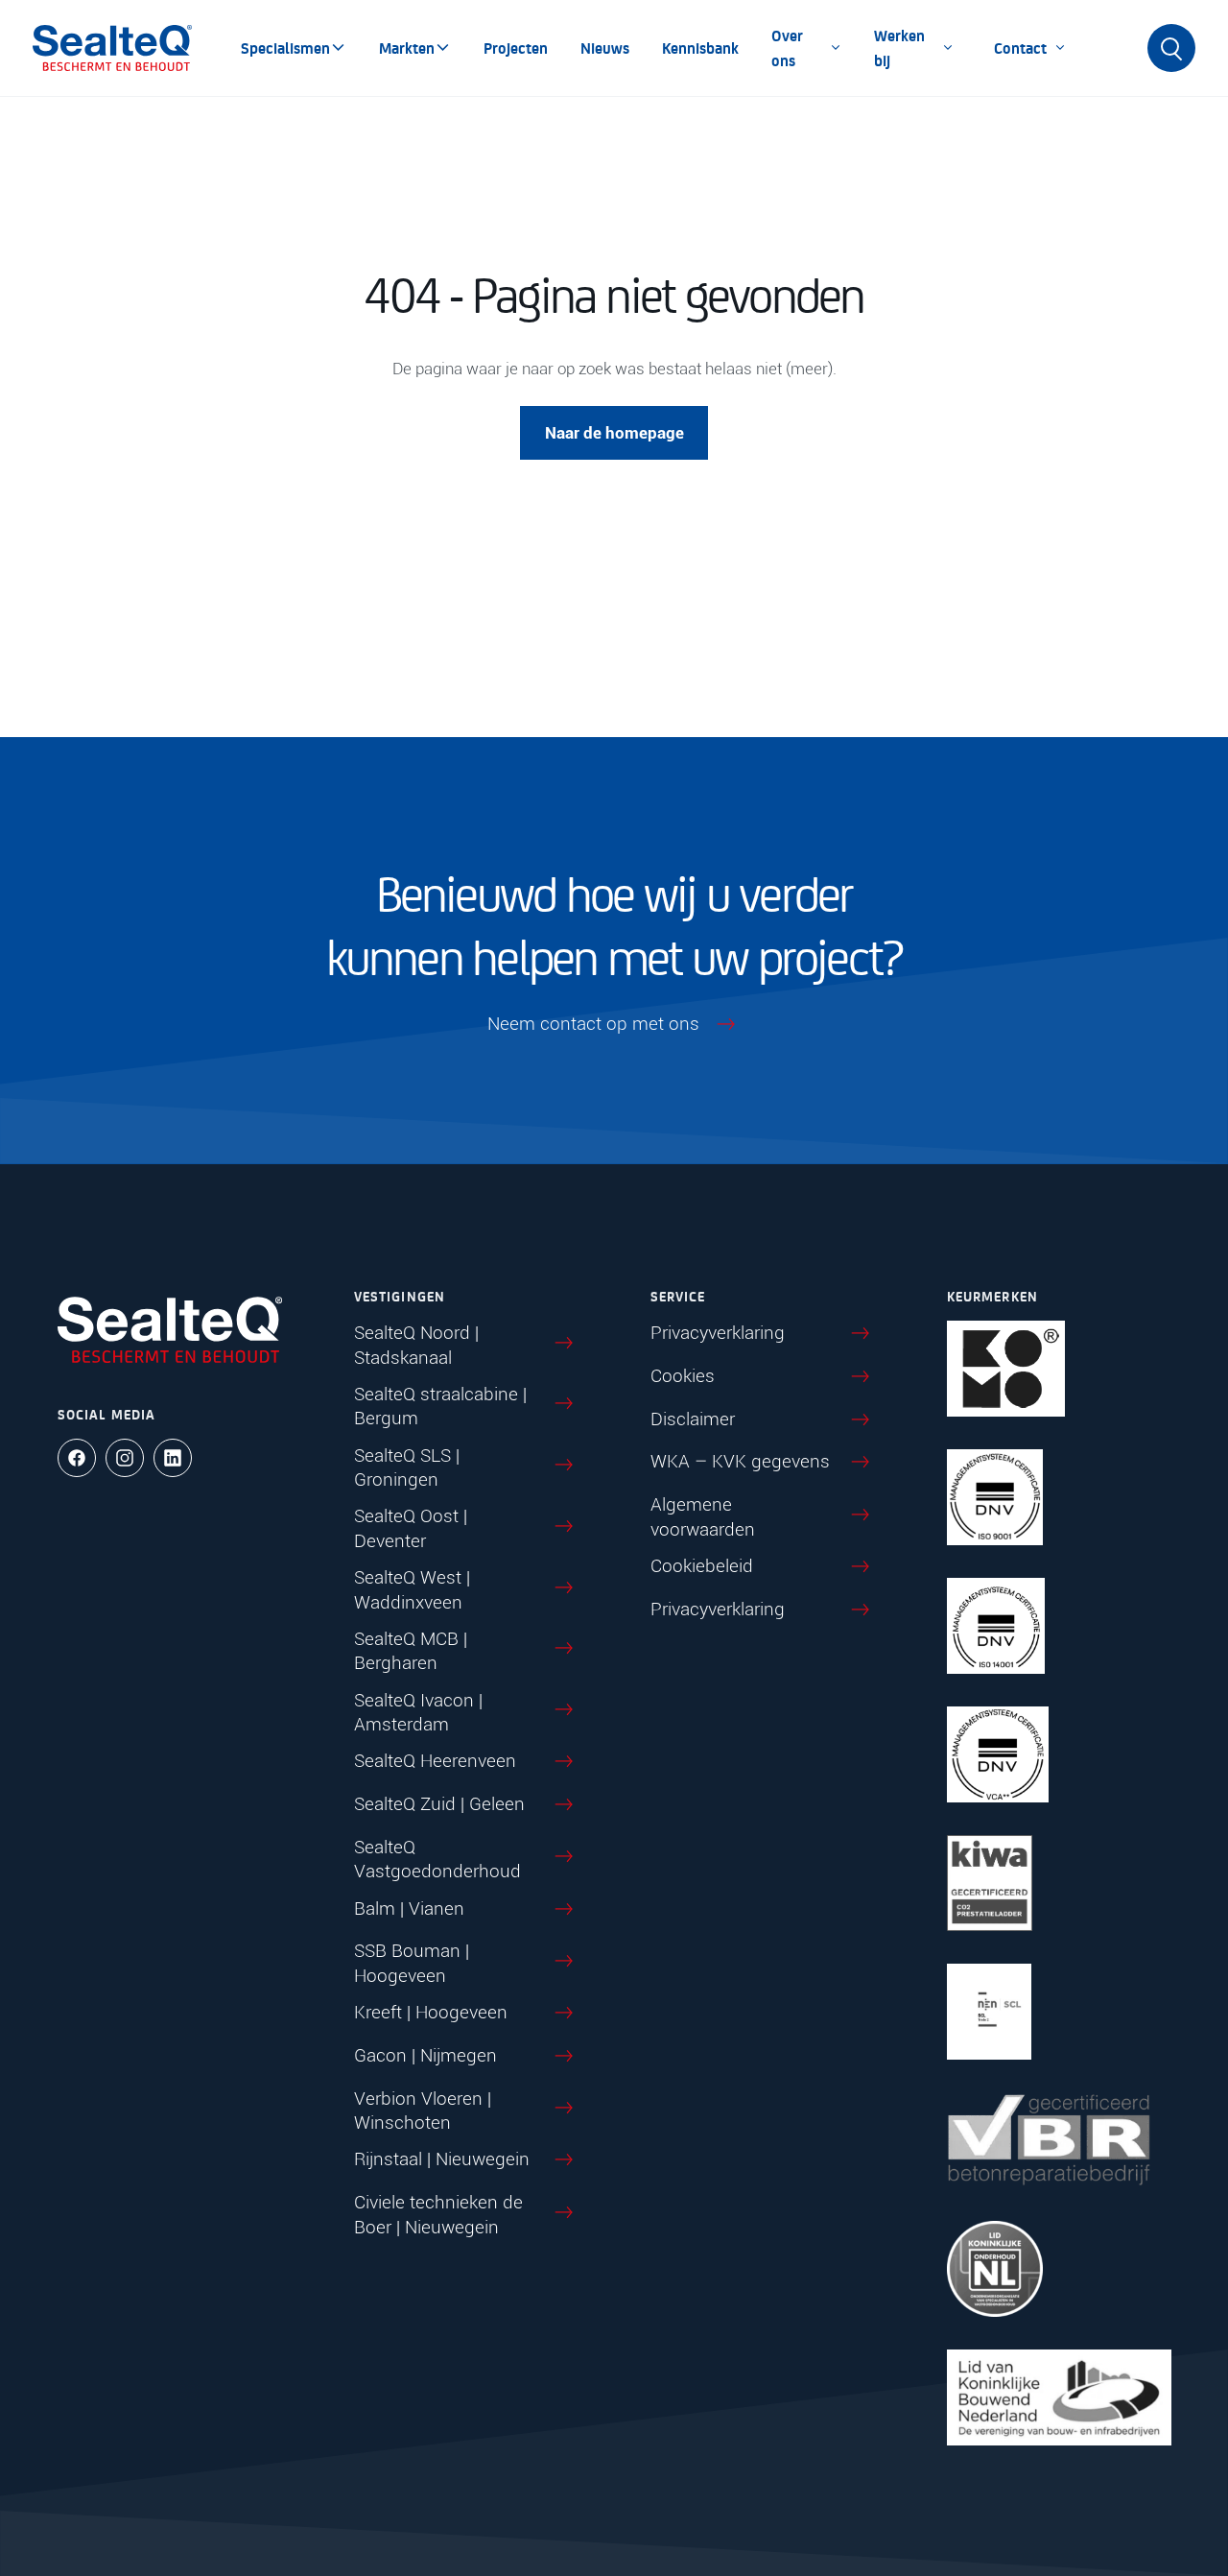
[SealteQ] (112, 48)
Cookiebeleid (702, 1566)
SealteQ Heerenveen (435, 1761)
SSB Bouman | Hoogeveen (412, 1963)
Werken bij (899, 48)
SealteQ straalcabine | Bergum (440, 1407)
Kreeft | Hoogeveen (431, 2012)
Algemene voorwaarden (703, 1517)
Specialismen (285, 48)
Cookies (683, 1376)
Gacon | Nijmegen (425, 2055)
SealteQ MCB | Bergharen (411, 1651)
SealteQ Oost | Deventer (411, 1528)
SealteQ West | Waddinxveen (412, 1590)
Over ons (787, 48)
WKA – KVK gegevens (740, 1461)
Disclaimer (693, 1419)
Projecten (516, 48)
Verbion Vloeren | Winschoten (423, 2111)
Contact (1020, 48)
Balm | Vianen (409, 1908)
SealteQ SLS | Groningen (407, 1468)
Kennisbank (700, 48)
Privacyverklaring (718, 1333)
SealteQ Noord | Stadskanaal (416, 1345)
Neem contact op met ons (593, 1024)
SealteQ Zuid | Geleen (439, 1804)
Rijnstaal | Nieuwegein (442, 2159)
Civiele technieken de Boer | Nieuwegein (438, 2215)
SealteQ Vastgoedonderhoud (437, 1860)
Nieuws (605, 48)
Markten (407, 48)
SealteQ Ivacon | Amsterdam (418, 1713)
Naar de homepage (614, 433)
